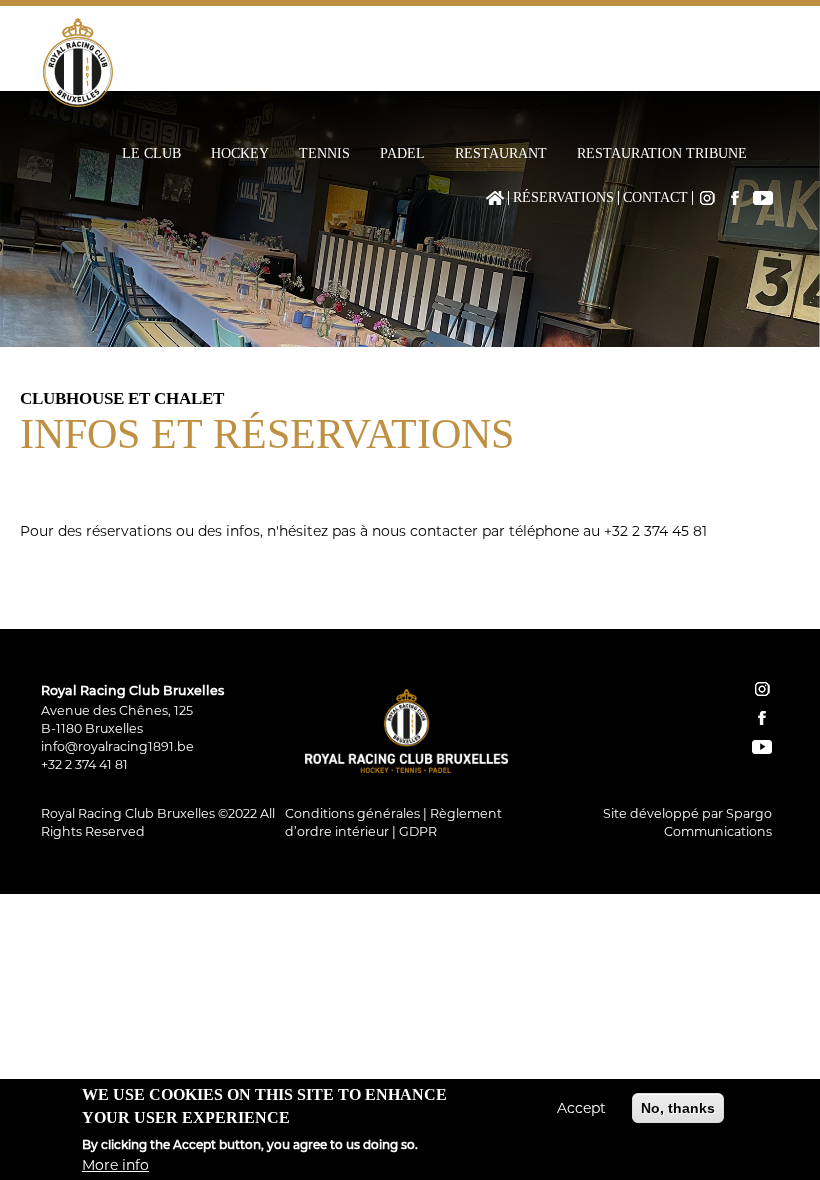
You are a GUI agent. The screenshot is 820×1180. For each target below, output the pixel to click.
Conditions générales (352, 813)
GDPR (418, 831)
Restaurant (501, 154)
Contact (655, 198)
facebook (762, 718)
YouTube (763, 198)
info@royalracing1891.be (117, 746)
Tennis (324, 154)
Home (495, 198)
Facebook (735, 198)
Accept (581, 1108)
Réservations (563, 198)
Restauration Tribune (662, 154)
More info (115, 1165)
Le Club (151, 154)
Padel (402, 154)
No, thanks (678, 1108)
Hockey (240, 154)
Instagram (707, 198)
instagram (762, 689)
